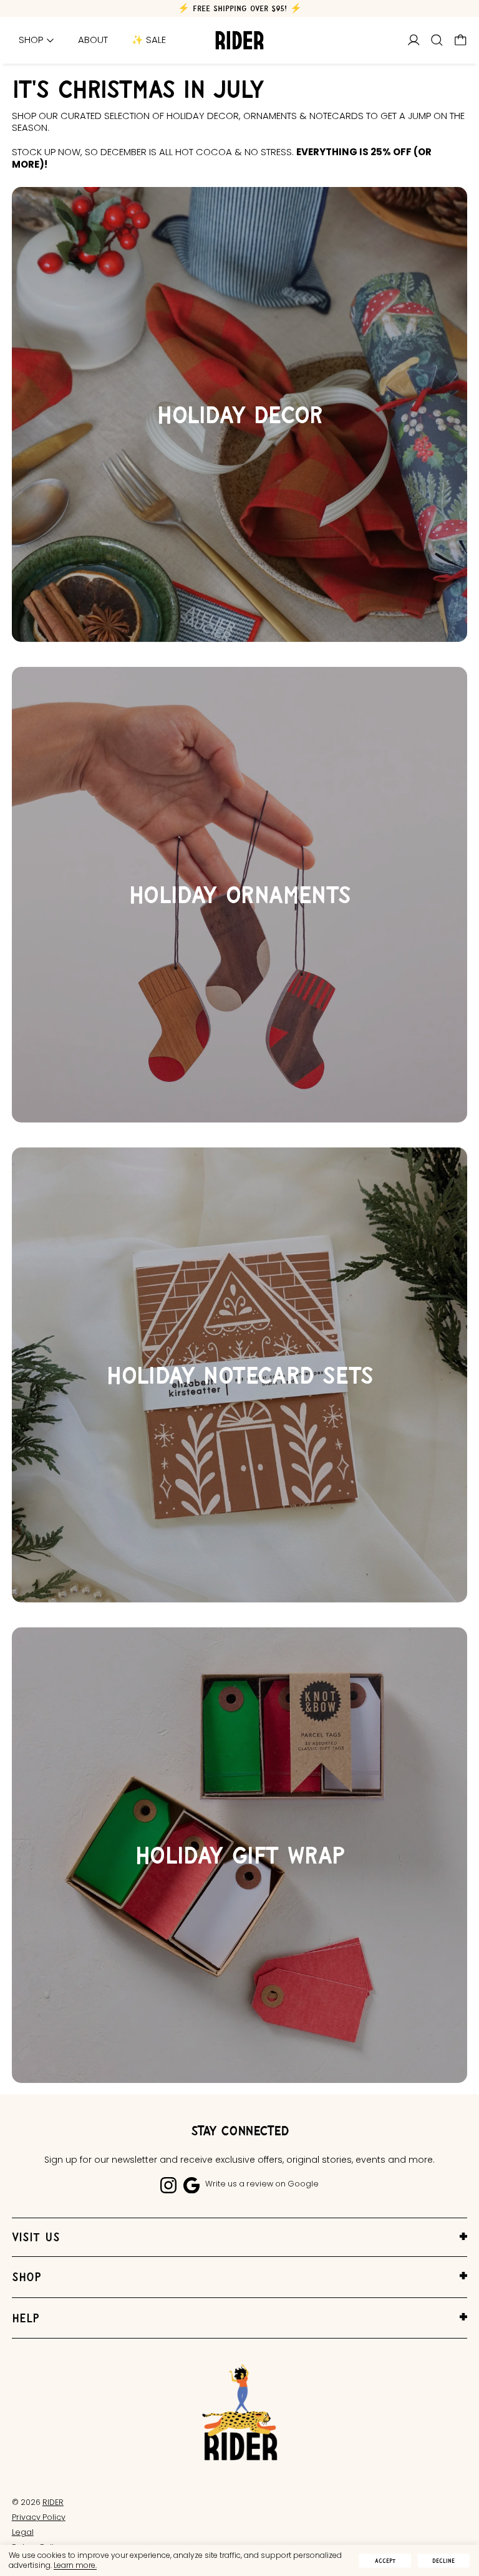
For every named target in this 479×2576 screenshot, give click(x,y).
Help (26, 2318)
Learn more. (75, 2565)
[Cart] (461, 40)
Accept (385, 2561)
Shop (27, 2277)
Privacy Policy (39, 2517)
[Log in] (414, 40)
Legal (23, 2532)
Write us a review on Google (262, 2184)
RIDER (53, 2502)
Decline (443, 2561)
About (93, 40)
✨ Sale (149, 40)
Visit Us (36, 2237)
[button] (437, 40)
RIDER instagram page (168, 2185)
